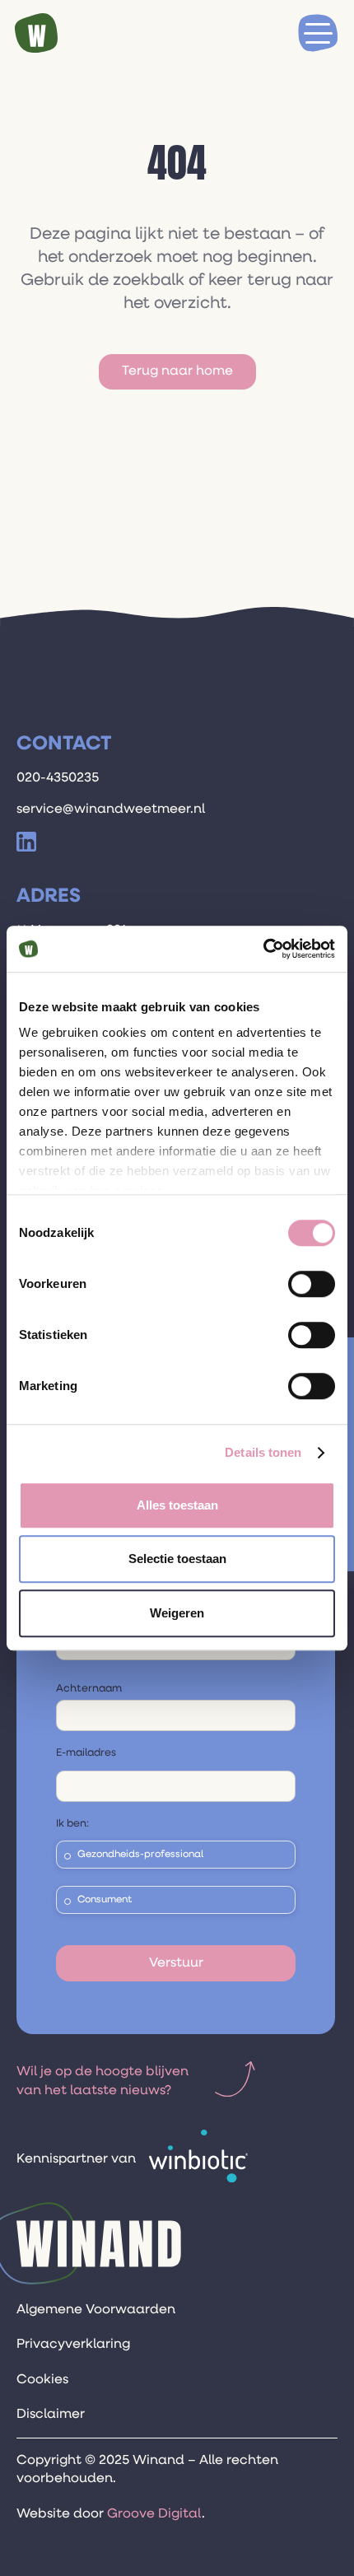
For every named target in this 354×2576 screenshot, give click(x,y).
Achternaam (89, 1689)
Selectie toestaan (177, 1559)
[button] (318, 33)
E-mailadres (86, 1753)
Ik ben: (72, 1824)
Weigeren (177, 1613)
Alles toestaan (177, 1505)
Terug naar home (177, 371)
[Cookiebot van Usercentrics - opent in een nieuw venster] (263, 949)
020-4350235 (58, 778)
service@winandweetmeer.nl (111, 810)
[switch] (312, 1284)
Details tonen (263, 1452)
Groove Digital (154, 2514)
